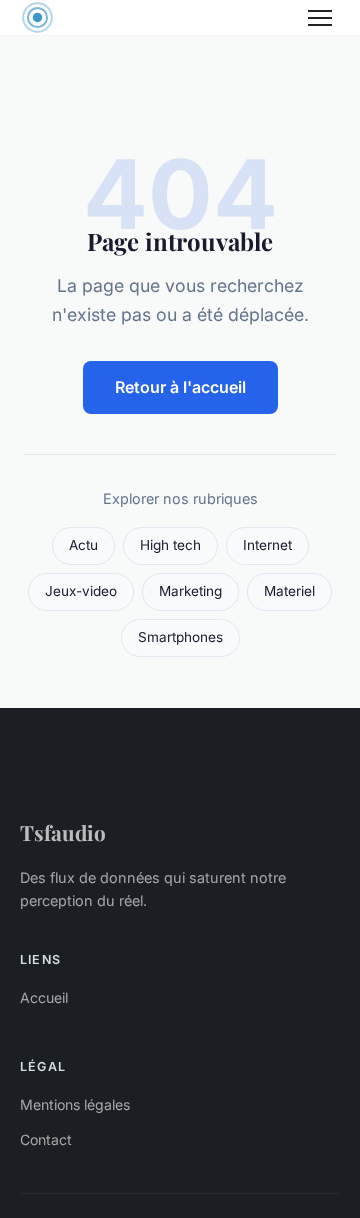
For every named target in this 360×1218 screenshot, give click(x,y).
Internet (267, 545)
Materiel (289, 591)
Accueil (44, 997)
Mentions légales (75, 1104)
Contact (46, 1139)
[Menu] (320, 18)
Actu (83, 545)
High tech (170, 545)
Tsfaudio (63, 832)
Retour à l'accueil (180, 387)
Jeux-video (81, 591)
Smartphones (180, 637)
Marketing (190, 591)
